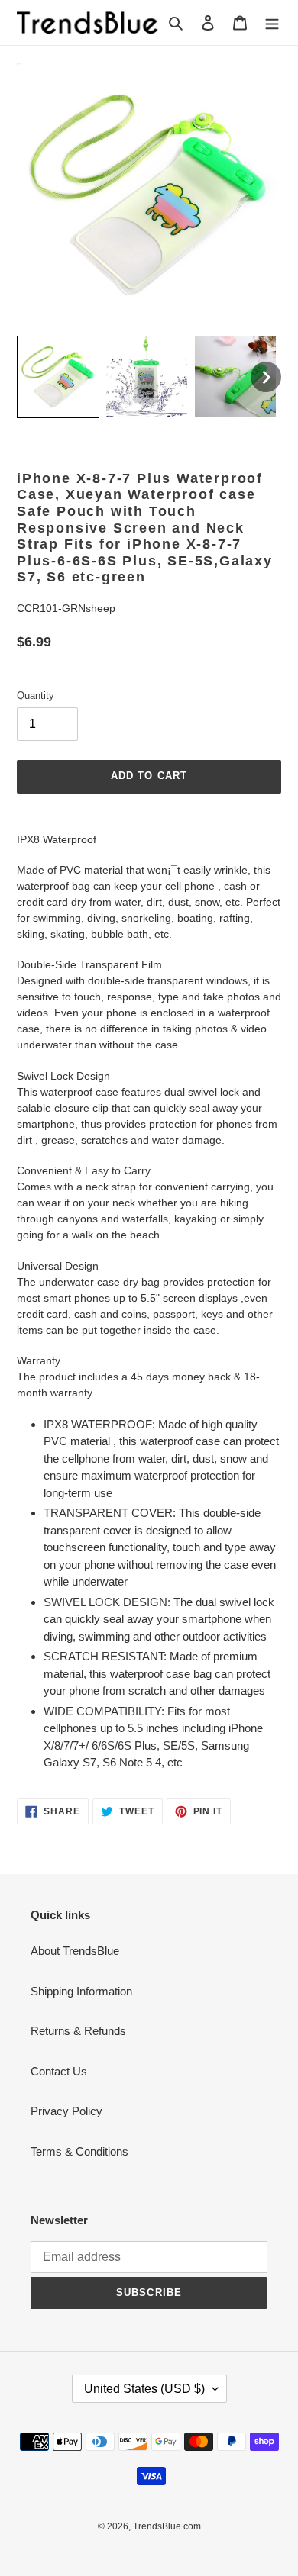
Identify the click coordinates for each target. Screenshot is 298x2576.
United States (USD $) (144, 2389)
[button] (58, 377)
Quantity (36, 696)
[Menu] (272, 23)
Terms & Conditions (79, 2151)
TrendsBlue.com (167, 2526)
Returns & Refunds (78, 2031)
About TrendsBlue (75, 1951)
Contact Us (59, 2071)
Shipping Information (81, 1991)
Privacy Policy (66, 2111)
